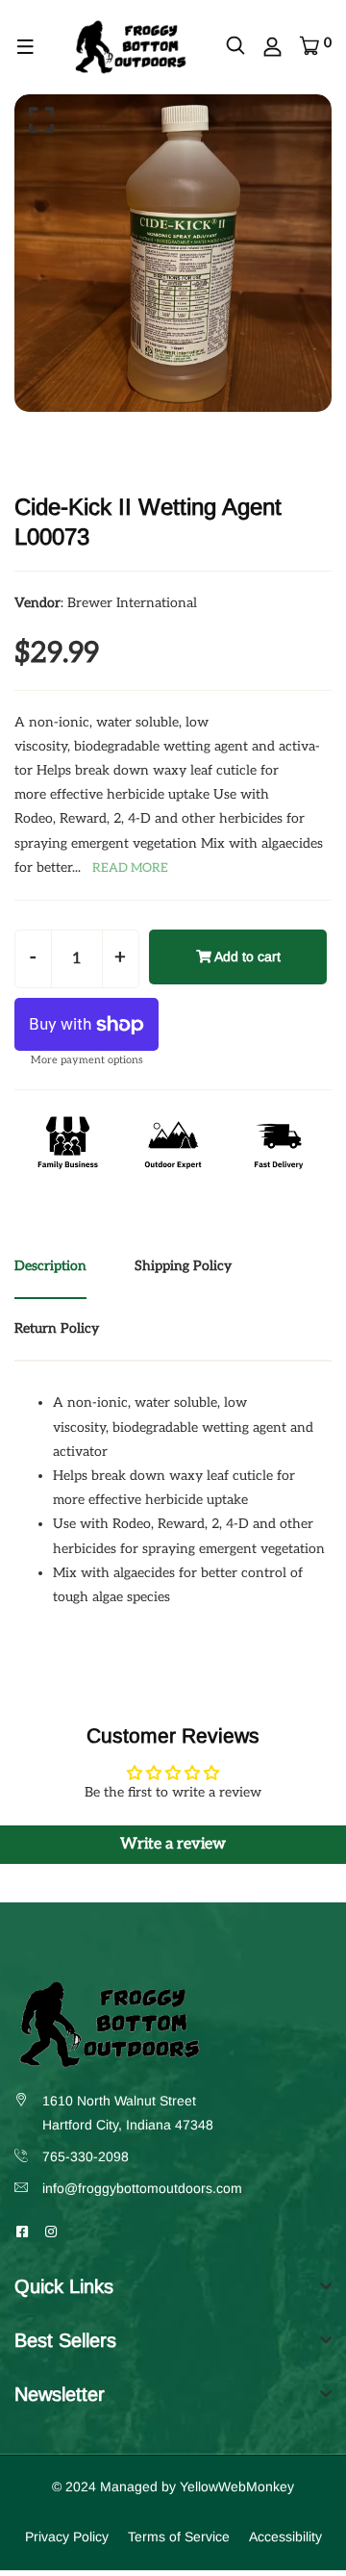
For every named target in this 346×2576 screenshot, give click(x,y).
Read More (130, 868)
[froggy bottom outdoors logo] (130, 46)
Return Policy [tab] (57, 1328)
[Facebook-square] (22, 2232)
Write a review (173, 1844)
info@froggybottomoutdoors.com (142, 2188)
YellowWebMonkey (237, 2487)
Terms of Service (179, 2537)
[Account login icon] (272, 47)
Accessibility (285, 2537)
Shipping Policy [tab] (183, 1266)
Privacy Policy (67, 2537)
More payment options (87, 1060)
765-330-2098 (86, 2156)
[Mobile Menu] (26, 47)
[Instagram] (51, 2232)
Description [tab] (50, 1266)
